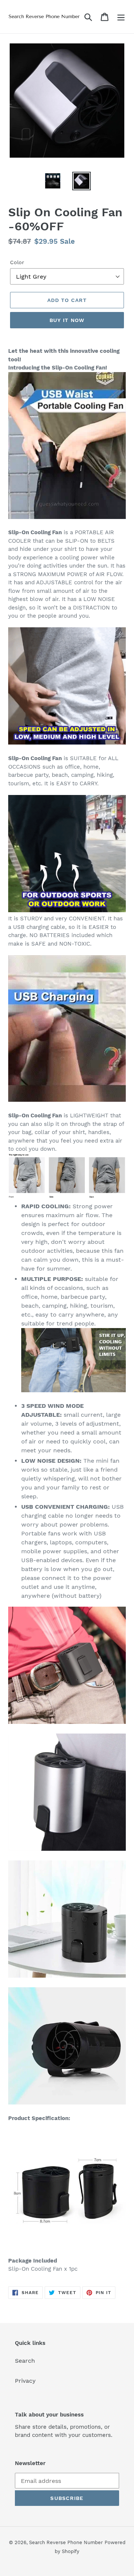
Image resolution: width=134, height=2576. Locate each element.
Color (17, 262)
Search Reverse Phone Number (66, 2542)
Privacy (25, 2381)
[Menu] (121, 17)
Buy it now (67, 320)
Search (25, 2361)
